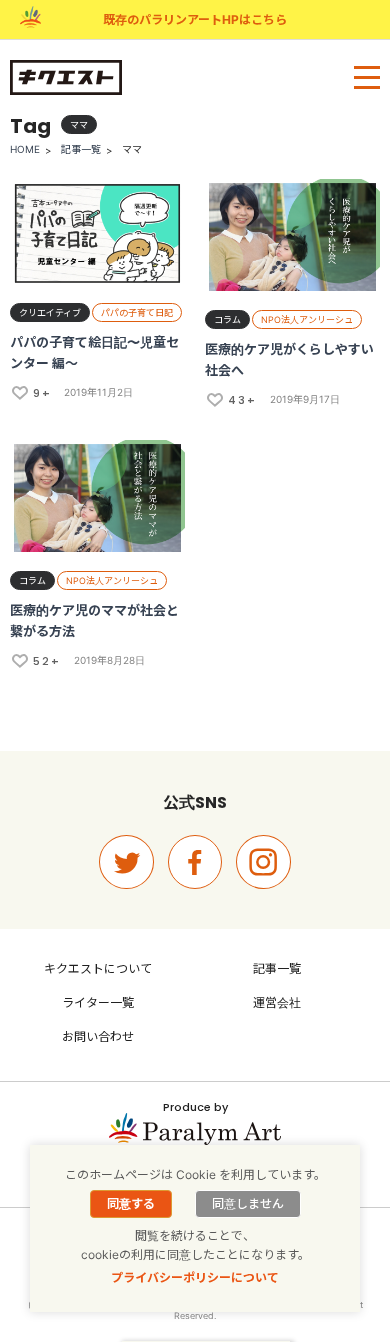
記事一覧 (81, 149)
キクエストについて (98, 968)
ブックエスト (233, 1252)
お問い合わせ (98, 1036)
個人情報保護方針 (195, 1235)
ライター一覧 (98, 1002)
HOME (25, 149)
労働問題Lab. (157, 1252)
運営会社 (277, 1002)
